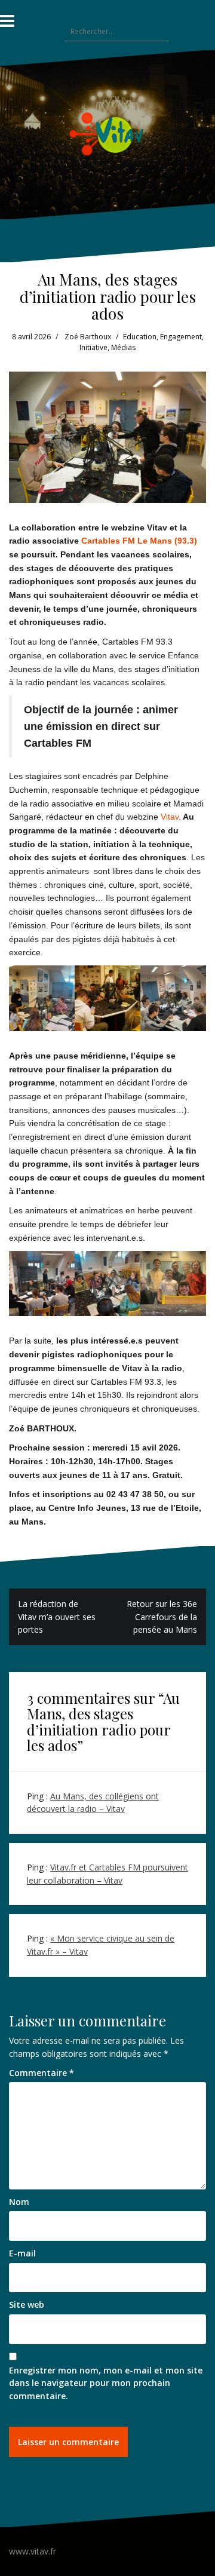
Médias (123, 347)
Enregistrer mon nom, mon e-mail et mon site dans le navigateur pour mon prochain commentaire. (106, 2383)
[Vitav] (108, 134)
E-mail (22, 2253)
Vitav (170, 817)
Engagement (181, 337)
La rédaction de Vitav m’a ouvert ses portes (57, 1617)
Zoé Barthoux (88, 337)
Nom (19, 2202)
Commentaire (42, 2073)
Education (140, 337)
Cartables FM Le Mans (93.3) (139, 541)
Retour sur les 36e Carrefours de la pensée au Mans (162, 1617)
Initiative (93, 347)
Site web (27, 2304)
